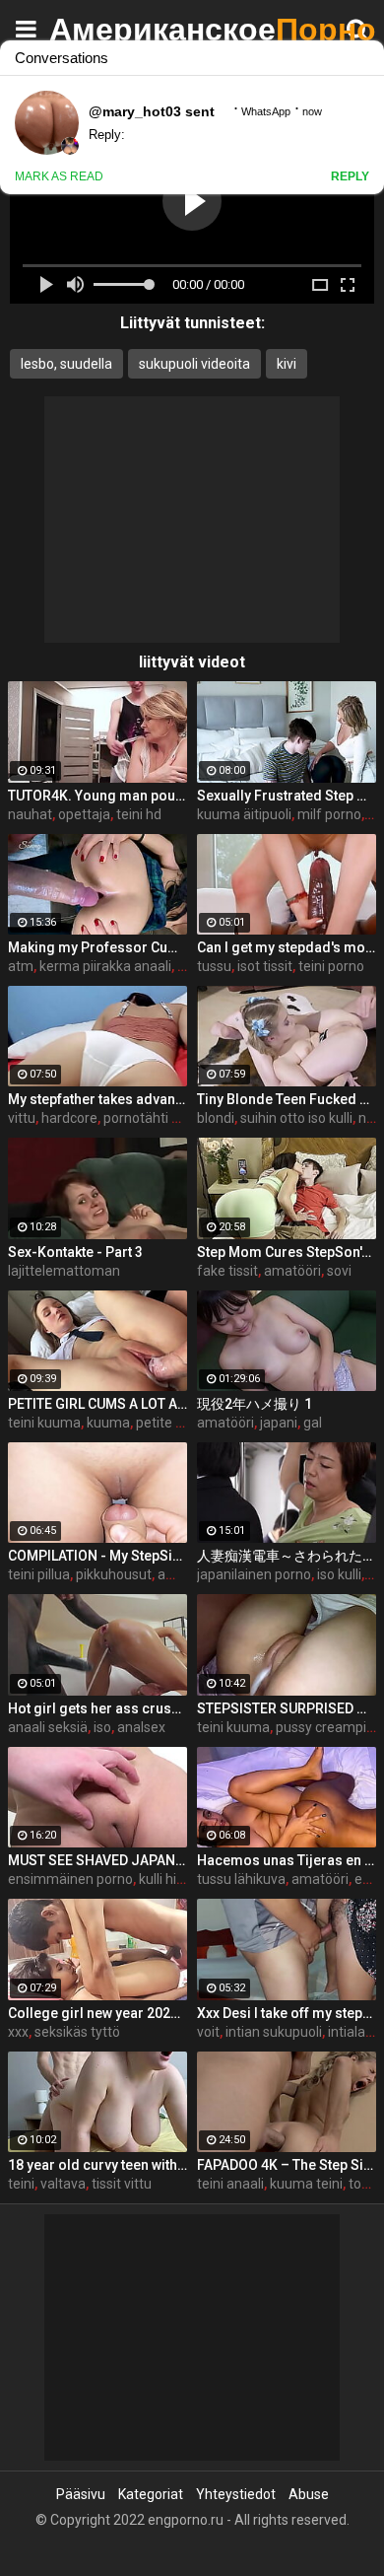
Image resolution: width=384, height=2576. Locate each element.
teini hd (139, 814)
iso (102, 1727)
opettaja (84, 814)
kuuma (108, 1423)
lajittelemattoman (64, 1271)
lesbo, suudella (66, 364)
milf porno (329, 814)
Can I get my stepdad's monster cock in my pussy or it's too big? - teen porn (287, 947)
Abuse (309, 2494)
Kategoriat (151, 2494)
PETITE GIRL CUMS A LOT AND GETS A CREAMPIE (97, 1404)
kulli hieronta (178, 1879)
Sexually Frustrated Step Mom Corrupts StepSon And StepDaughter (287, 796)
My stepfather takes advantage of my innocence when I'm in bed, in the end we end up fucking (97, 1099)
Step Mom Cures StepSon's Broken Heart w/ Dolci (287, 1252)
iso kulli (339, 1574)
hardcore (69, 1118)
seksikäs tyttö (77, 2032)
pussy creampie (325, 1727)
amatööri (292, 1271)
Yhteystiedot (236, 2494)
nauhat (30, 814)
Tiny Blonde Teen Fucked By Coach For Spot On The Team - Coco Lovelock (287, 1099)
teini (21, 2184)
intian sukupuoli (274, 2032)
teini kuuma (44, 1423)
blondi (216, 1118)
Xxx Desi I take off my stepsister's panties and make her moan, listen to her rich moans (287, 2013)
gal (313, 1423)
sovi (339, 1271)
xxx (18, 2032)
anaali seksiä (48, 1727)
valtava (63, 2184)
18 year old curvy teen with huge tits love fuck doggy (97, 2165)
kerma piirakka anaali (105, 966)
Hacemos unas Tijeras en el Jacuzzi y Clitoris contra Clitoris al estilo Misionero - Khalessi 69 (287, 1860)
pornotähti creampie (167, 1118)
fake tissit (227, 1271)
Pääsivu (81, 2494)
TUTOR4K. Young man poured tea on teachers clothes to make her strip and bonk (97, 796)
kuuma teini (306, 2184)
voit (208, 2032)
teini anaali (230, 2184)
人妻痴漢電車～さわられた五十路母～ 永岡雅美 (287, 1556)
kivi (287, 364)
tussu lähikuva (241, 1879)
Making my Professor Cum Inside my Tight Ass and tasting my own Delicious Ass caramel (97, 947)
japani (279, 1423)
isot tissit (265, 966)
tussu (214, 966)
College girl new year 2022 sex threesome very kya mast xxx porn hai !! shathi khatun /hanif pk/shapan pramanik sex (97, 2013)
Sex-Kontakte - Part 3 (75, 1252)
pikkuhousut (114, 1574)
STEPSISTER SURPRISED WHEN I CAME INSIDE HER (287, 1708)
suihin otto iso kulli (296, 1118)
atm (21, 966)
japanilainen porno (254, 1574)
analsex (141, 1727)
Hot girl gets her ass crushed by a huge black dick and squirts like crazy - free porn (97, 1708)
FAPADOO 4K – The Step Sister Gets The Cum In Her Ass (287, 2165)
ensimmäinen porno (70, 1879)
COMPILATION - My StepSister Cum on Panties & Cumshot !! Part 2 (97, 1556)
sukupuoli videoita (194, 364)
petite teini (169, 1423)
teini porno (331, 966)
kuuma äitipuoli (244, 814)
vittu (22, 1118)
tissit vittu (122, 2184)
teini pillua (39, 1574)
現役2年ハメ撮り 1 (255, 1404)
